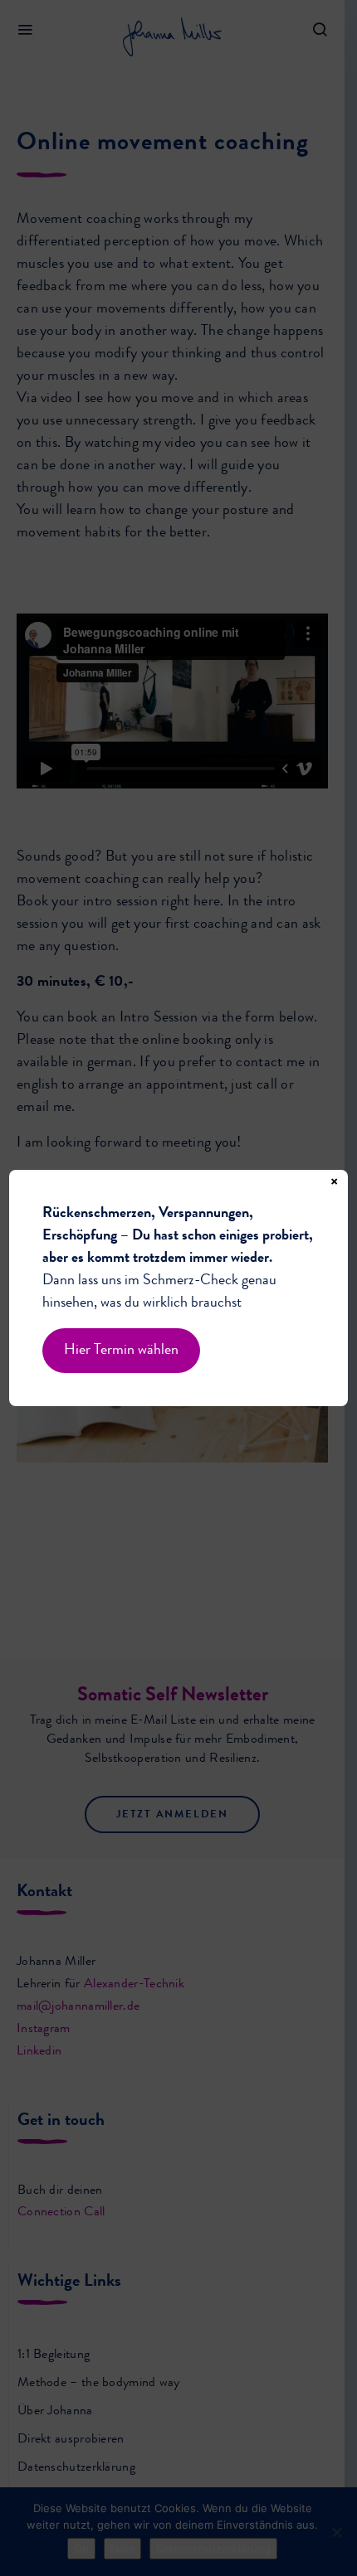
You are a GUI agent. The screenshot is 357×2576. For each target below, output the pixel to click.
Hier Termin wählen (121, 1351)
